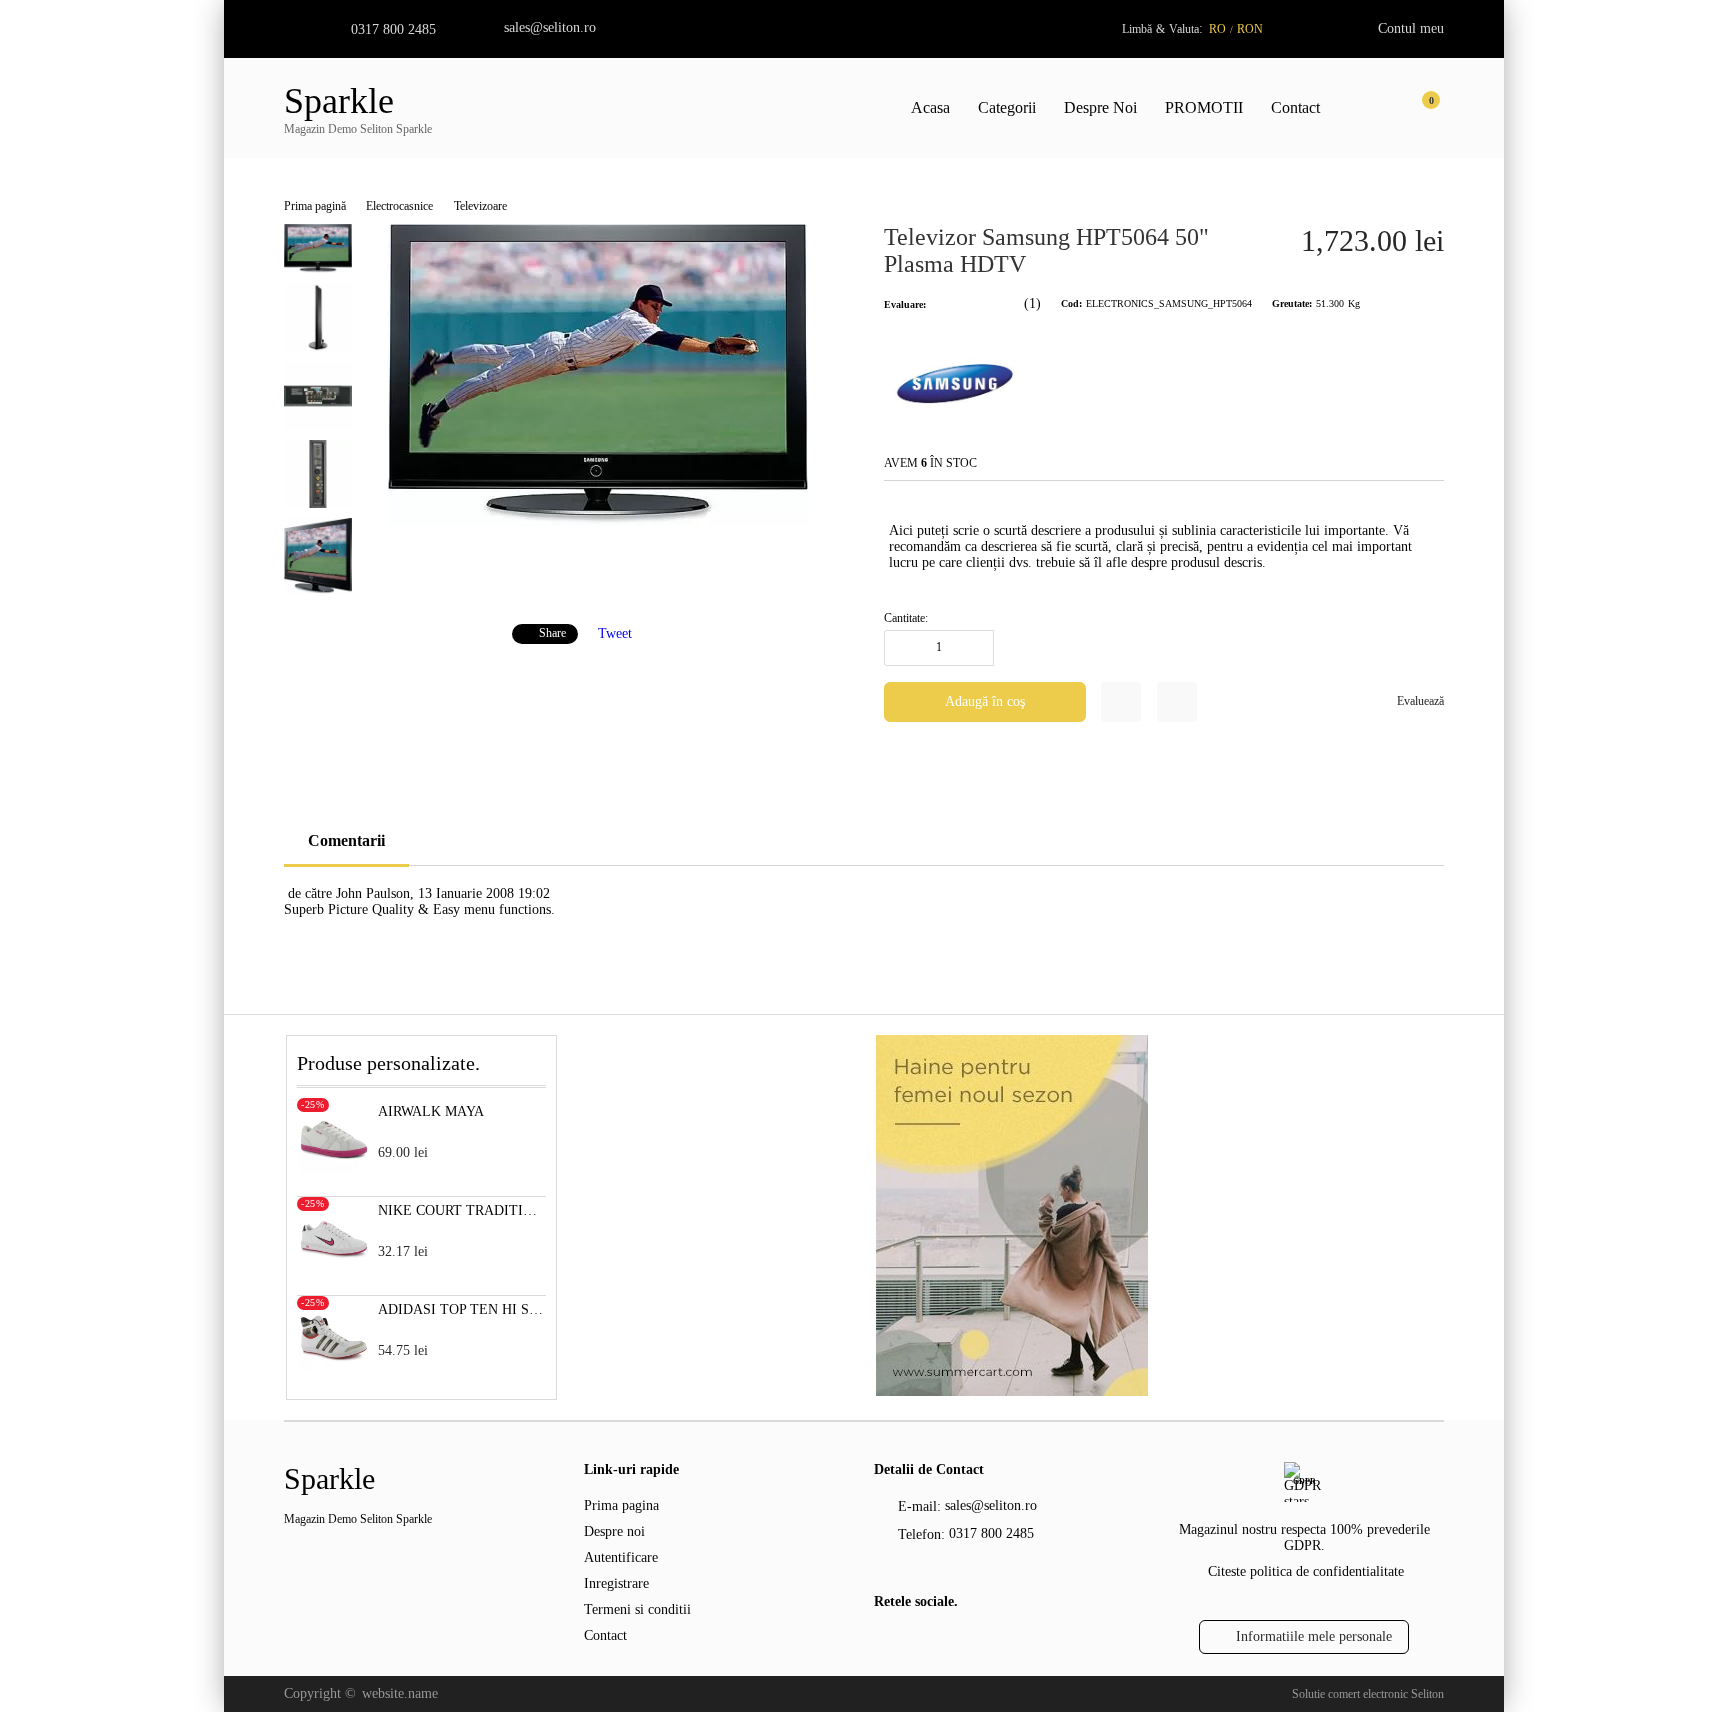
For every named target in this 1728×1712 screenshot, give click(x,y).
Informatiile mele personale (1314, 1636)
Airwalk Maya (431, 1111)
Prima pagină (315, 206)
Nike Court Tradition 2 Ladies (462, 1210)
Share (552, 633)
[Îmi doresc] (1121, 702)
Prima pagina (621, 1505)
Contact (1295, 107)
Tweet (615, 632)
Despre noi (614, 1531)
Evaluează (1420, 701)
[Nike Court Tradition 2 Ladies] (334, 1268)
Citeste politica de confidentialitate (1306, 1571)
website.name (400, 1693)
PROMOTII (1204, 107)
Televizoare (480, 206)
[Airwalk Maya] (334, 1169)
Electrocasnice (399, 206)
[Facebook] (885, 1644)
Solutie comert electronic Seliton (1368, 1694)
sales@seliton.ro (550, 27)
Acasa (930, 107)
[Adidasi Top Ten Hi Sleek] (334, 1367)
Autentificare (621, 1557)
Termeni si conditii (637, 1609)
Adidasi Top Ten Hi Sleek (462, 1309)
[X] (919, 1642)
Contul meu (1411, 28)
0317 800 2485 (393, 29)
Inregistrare (616, 1583)
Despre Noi (1100, 107)
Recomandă (1177, 702)
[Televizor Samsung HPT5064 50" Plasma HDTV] (598, 521)
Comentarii (346, 840)
